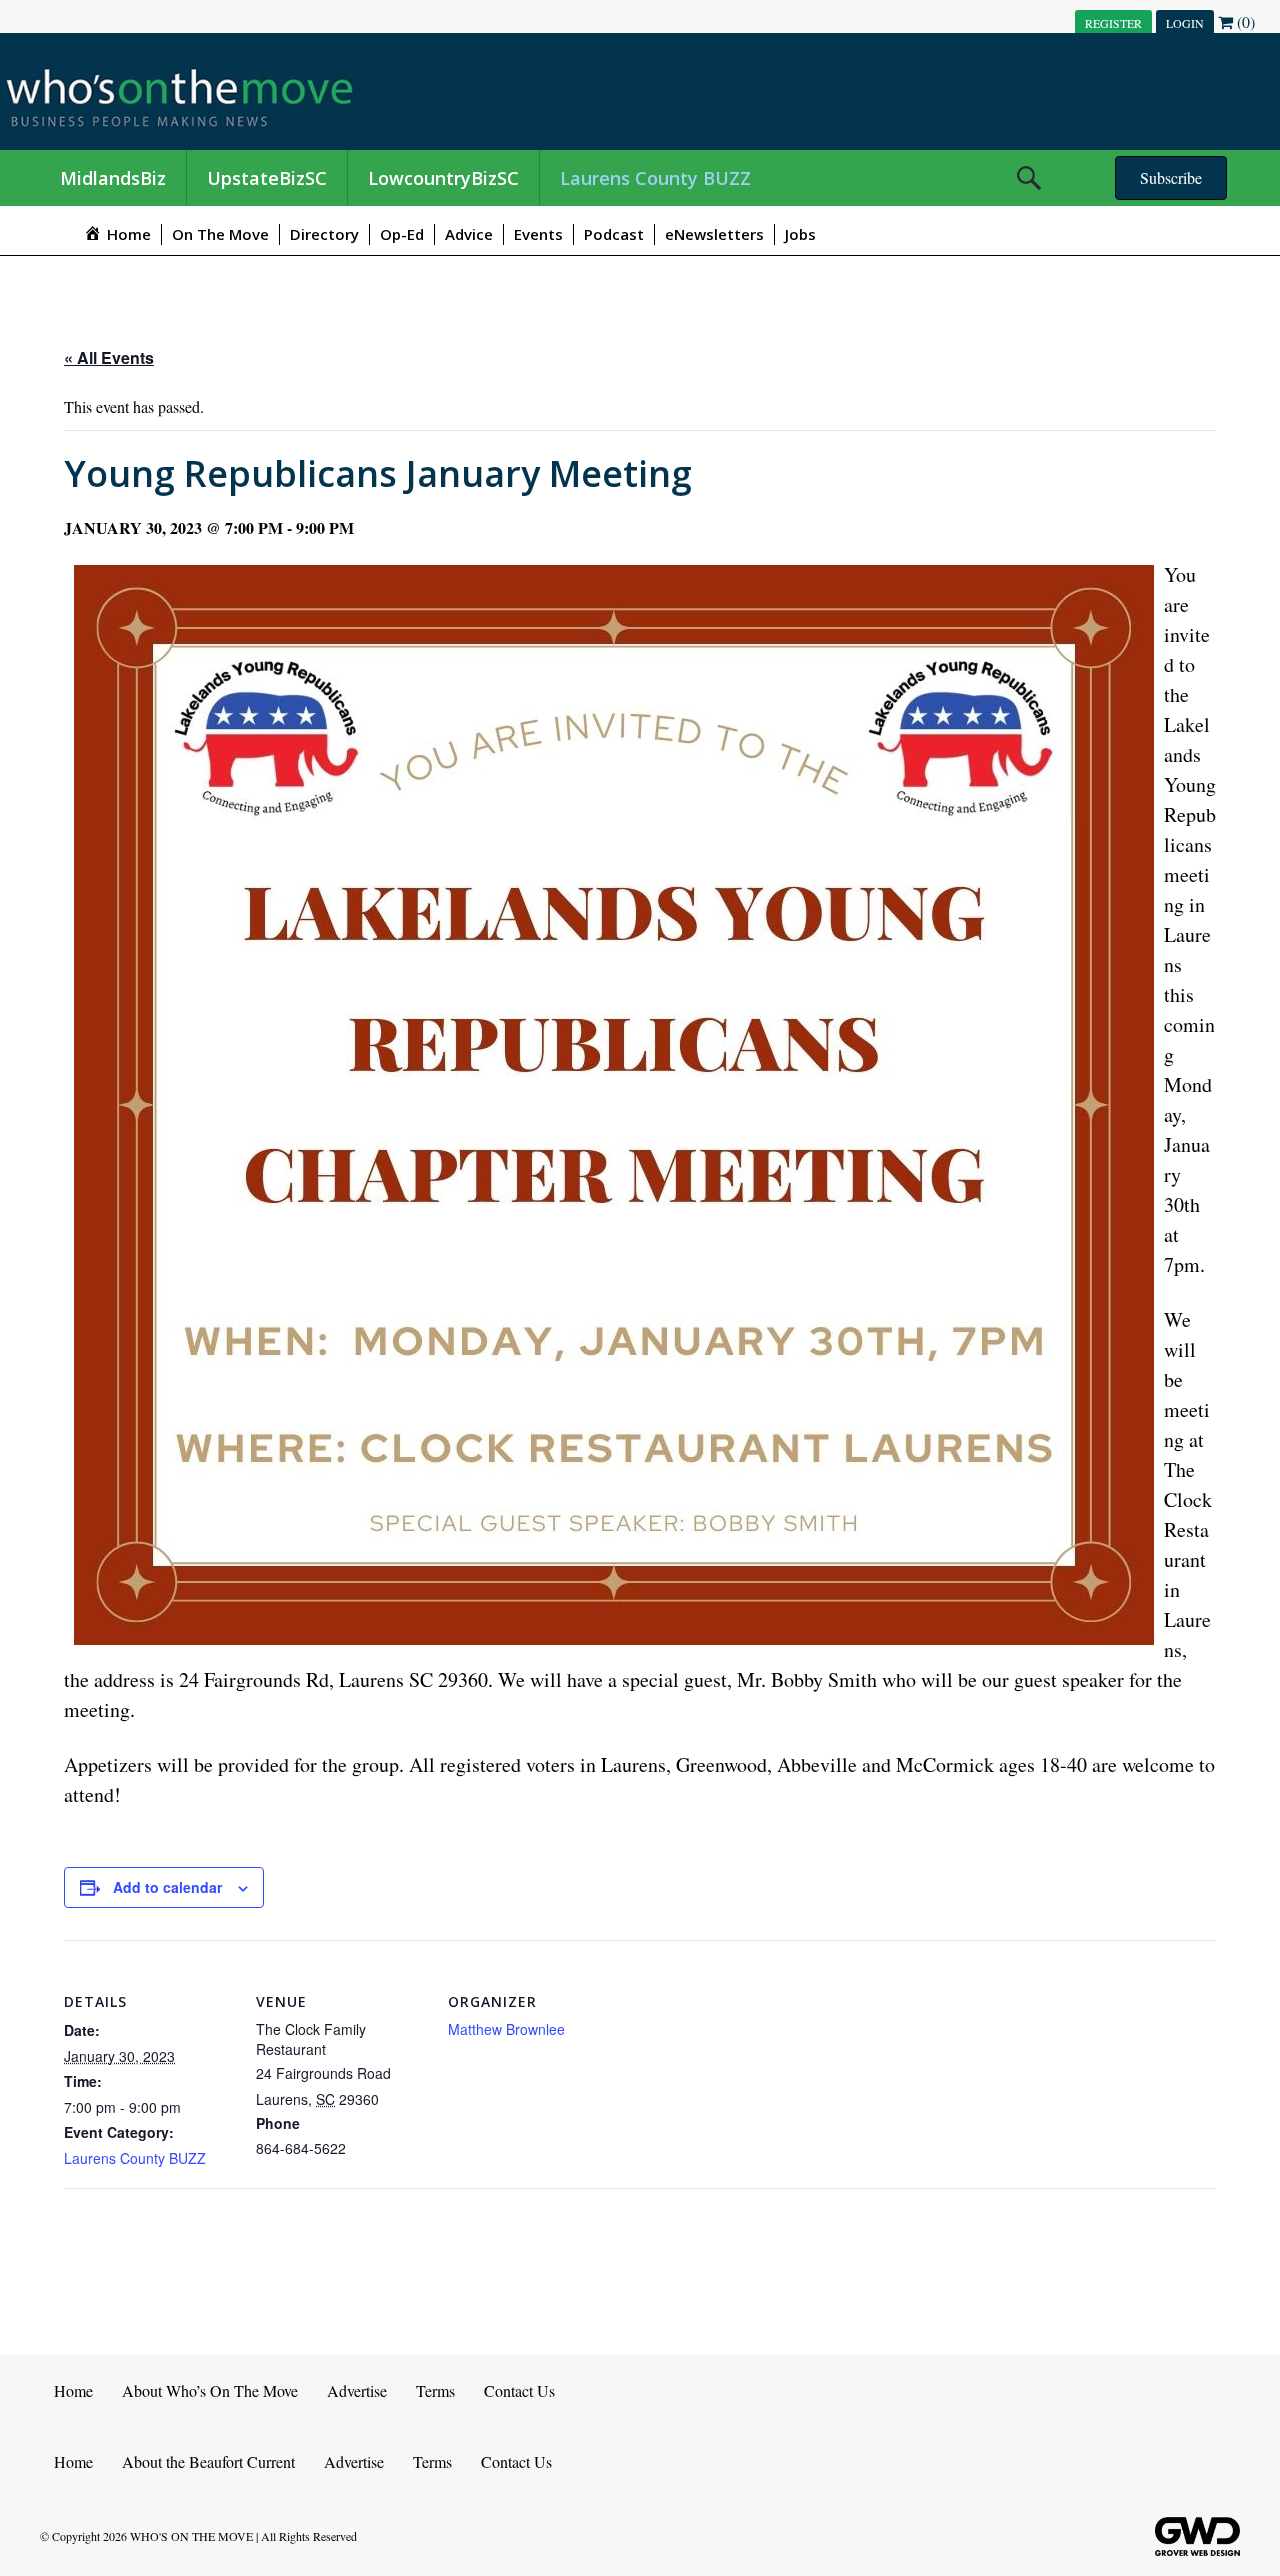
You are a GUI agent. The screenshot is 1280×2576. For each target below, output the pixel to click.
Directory (324, 234)
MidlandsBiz (113, 178)
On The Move (220, 234)
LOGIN (1185, 23)
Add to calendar (167, 1887)
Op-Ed (402, 234)
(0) (1244, 21)
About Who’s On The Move (210, 2390)
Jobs (800, 234)
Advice (469, 234)
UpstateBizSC (267, 178)
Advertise (357, 2390)
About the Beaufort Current (208, 2461)
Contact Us (519, 2390)
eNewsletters (714, 234)
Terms (435, 2390)
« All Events (109, 357)
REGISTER (1113, 23)
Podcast (614, 234)
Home (73, 2390)
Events (538, 234)
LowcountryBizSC (443, 178)
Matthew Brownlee (506, 2029)
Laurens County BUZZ (655, 178)
